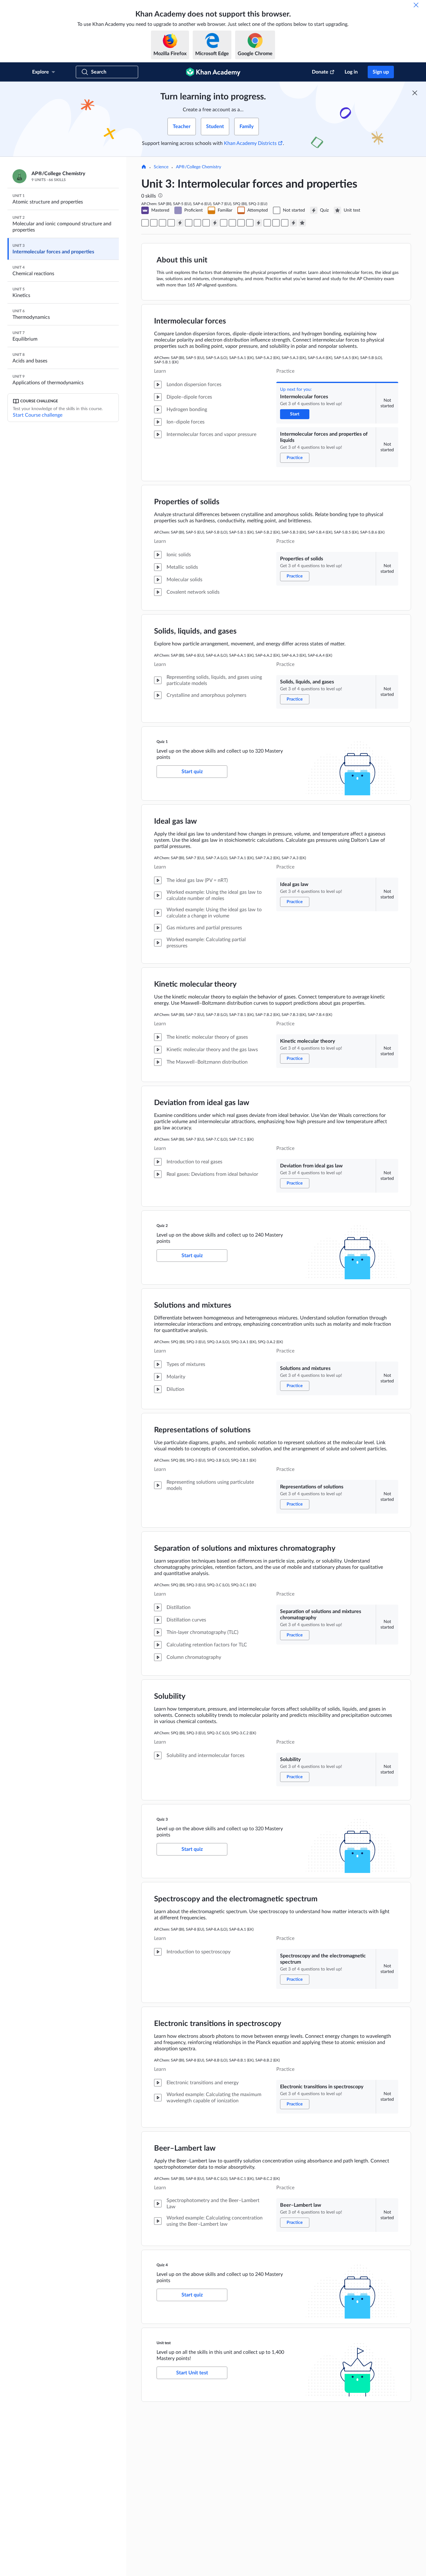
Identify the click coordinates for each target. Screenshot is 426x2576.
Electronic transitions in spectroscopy (218, 2024)
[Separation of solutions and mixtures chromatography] (241, 223)
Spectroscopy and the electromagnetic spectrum (236, 1899)
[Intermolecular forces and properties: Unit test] (302, 223)
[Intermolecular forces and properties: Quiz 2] (215, 223)
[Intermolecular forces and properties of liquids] (154, 223)
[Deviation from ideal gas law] (206, 223)
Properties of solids (187, 502)
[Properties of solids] (162, 223)
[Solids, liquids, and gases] (171, 223)
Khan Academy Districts (250, 143)
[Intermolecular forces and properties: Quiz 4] (293, 223)
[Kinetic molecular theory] (197, 223)
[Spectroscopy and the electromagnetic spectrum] (267, 223)
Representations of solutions (202, 1430)
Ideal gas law (175, 821)
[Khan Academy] (213, 72)
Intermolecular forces (190, 321)
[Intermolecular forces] (145, 223)
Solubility (170, 1697)
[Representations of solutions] (232, 223)
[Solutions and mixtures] (224, 223)
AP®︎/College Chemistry (198, 167)
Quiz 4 (162, 2265)
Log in (351, 72)
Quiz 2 (162, 1226)
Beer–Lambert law (185, 2148)
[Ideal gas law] (189, 223)
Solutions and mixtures (193, 1305)
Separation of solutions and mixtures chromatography (245, 1549)
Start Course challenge (38, 415)
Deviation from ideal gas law (202, 1103)
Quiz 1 (162, 742)
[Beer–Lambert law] (285, 223)
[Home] (144, 167)
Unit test (164, 2343)
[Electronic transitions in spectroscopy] (276, 223)
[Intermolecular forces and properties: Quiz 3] (259, 223)
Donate (320, 72)
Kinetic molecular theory (195, 984)
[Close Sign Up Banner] (415, 93)
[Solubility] (250, 223)
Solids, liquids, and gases (195, 631)
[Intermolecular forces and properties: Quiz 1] (180, 223)
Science (161, 167)
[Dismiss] (416, 5)
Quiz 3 (162, 1819)
